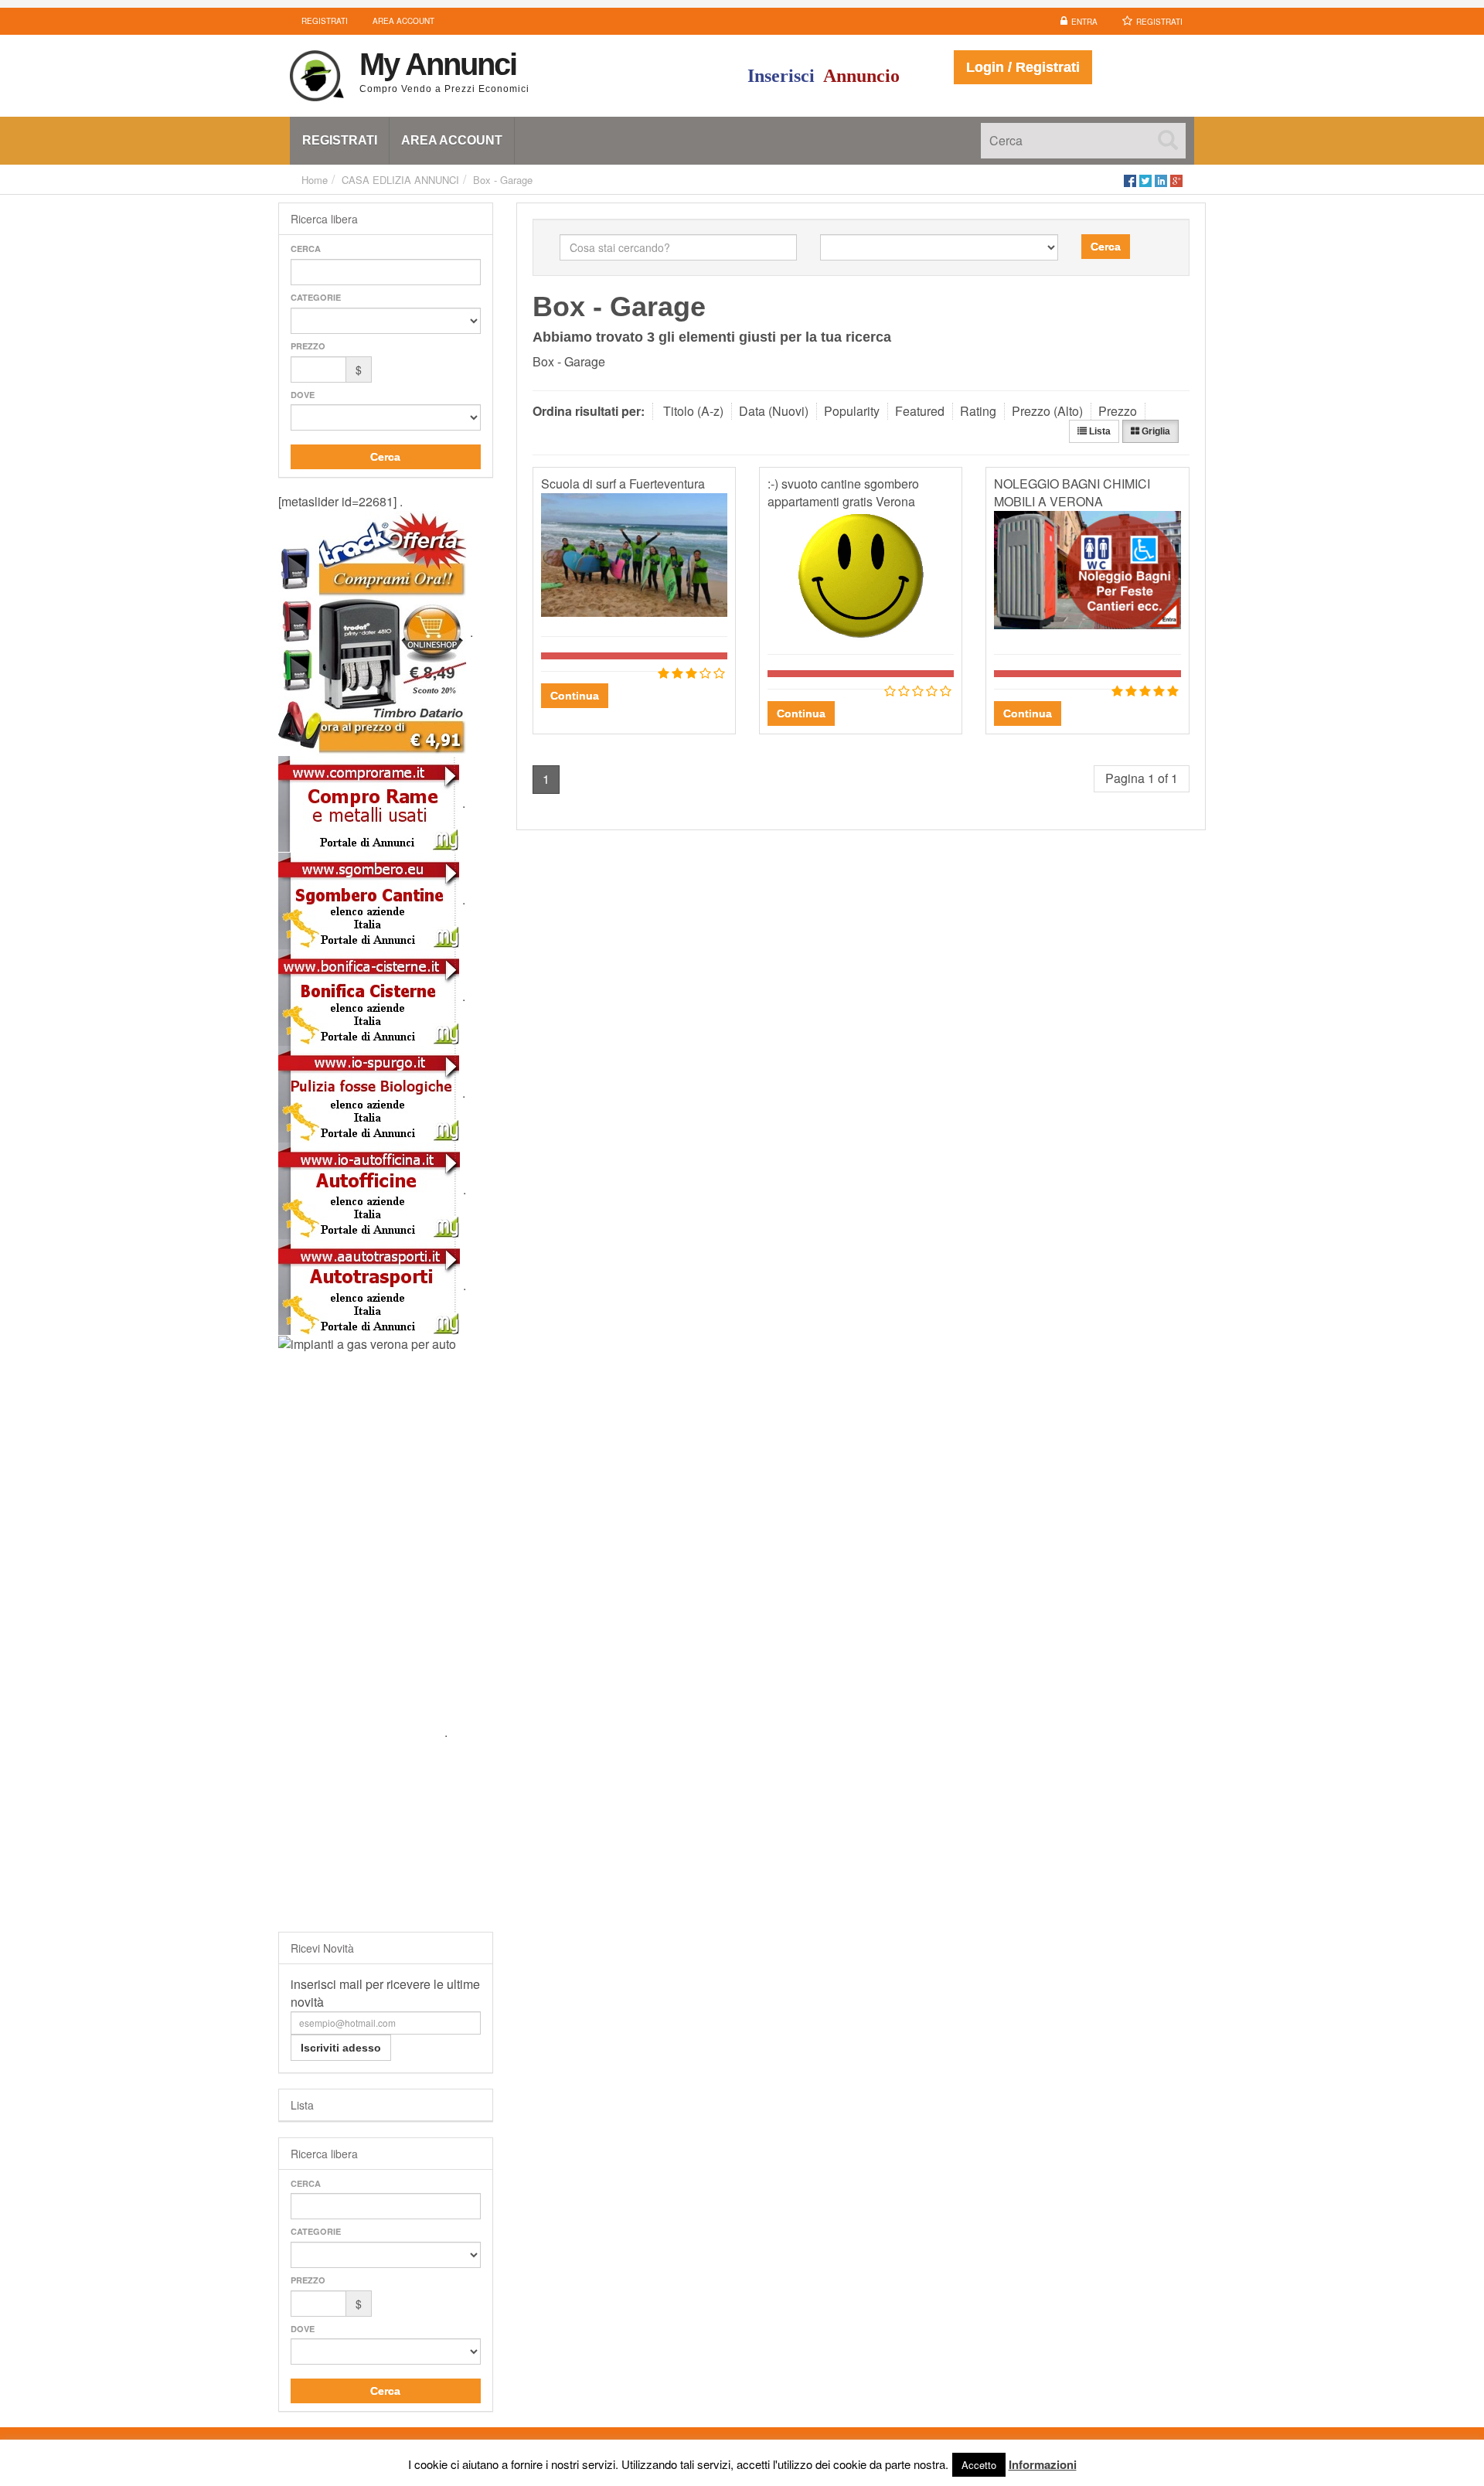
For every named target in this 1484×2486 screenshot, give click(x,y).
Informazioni (1043, 2464)
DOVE (303, 395)
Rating (978, 411)
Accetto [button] (979, 2465)
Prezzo (308, 346)
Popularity (852, 411)
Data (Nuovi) (774, 411)
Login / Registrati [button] (1023, 67)
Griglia (1155, 431)
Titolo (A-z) (693, 411)
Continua (575, 696)
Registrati (1159, 22)
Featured (920, 411)
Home (315, 180)
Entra (1084, 22)
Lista (1099, 431)
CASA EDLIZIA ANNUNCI (400, 180)
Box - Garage (503, 180)
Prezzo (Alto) (1047, 411)
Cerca (306, 249)
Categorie (316, 297)
